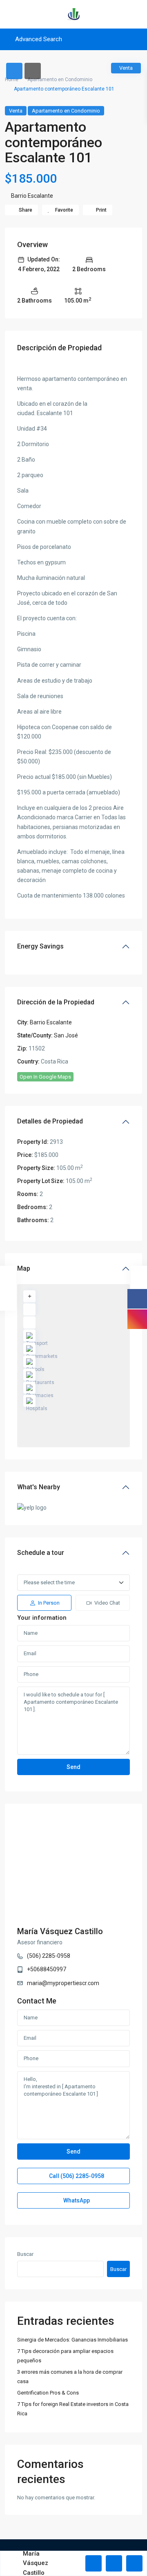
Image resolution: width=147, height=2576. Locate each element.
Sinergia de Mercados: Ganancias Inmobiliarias (72, 2340)
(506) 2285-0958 (49, 1956)
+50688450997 (47, 1969)
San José (66, 1035)
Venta (16, 111)
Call (76, 2176)
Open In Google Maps (45, 1077)
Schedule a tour (41, 1553)
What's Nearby (39, 1487)
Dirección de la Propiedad (56, 1002)
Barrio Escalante (32, 196)
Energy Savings (40, 946)
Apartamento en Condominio (60, 80)
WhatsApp (76, 2200)
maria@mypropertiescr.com (63, 1983)
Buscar (25, 2254)
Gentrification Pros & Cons (48, 2393)
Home (12, 80)
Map (24, 1268)
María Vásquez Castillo (60, 1931)
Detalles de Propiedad (50, 1121)
